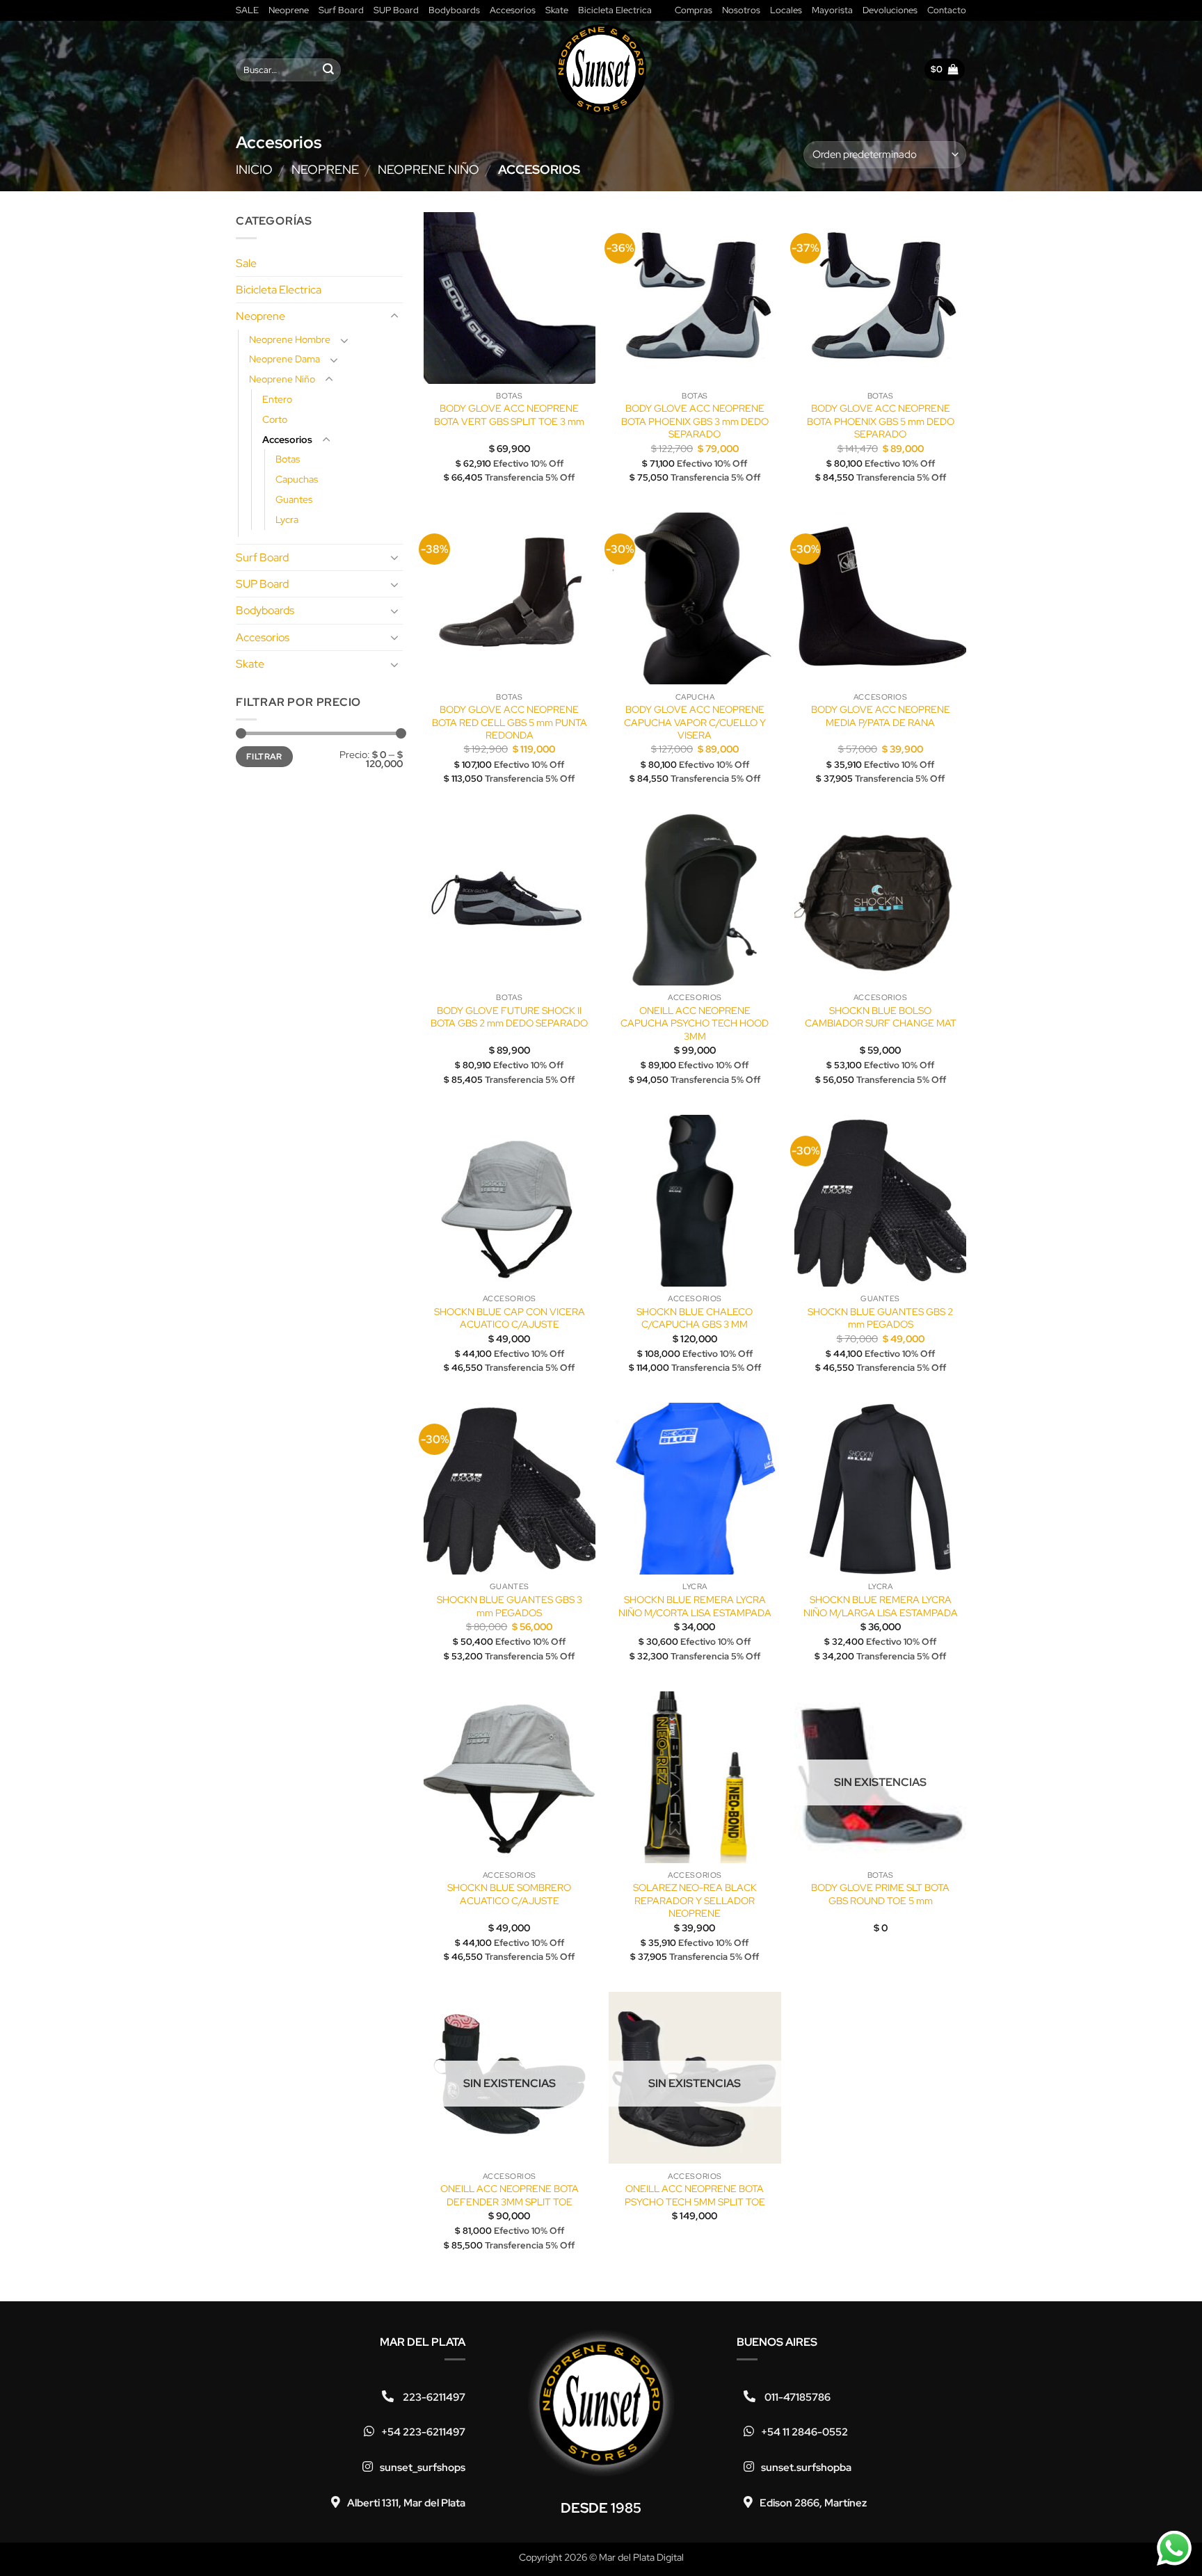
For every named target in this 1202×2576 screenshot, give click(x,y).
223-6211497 (433, 2397)
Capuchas (297, 479)
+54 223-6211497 (423, 2432)
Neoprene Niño (428, 169)
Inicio (254, 169)
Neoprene (289, 10)
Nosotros (741, 10)
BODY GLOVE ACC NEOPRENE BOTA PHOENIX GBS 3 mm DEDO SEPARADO (695, 421)
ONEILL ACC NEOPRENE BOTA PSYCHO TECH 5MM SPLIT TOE (695, 2195)
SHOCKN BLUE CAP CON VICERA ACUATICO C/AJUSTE (510, 1318)
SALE (247, 10)
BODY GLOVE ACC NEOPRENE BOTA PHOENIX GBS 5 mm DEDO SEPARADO (881, 421)
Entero (277, 399)
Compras (694, 10)
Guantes (294, 499)
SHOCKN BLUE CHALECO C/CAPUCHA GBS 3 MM (695, 1318)
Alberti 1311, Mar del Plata (406, 2503)
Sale (246, 263)
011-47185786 (796, 2397)
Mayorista (832, 10)
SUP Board (396, 10)
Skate (557, 10)
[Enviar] (328, 70)
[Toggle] (394, 316)
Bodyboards (454, 10)
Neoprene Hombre (290, 338)
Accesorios (513, 10)
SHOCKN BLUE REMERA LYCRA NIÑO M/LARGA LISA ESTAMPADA (881, 1606)
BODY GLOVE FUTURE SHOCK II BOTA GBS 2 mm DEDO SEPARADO (509, 1017)
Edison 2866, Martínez (813, 2503)
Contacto (947, 10)
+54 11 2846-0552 (804, 2432)
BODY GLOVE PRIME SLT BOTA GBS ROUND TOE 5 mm (880, 1894)
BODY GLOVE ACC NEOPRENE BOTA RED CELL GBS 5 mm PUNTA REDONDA (510, 722)
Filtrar (264, 756)
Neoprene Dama (285, 359)
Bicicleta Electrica (615, 10)
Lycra (287, 518)
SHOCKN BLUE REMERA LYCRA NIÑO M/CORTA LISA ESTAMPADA (695, 1606)
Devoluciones (890, 10)
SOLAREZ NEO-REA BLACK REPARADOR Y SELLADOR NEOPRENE (695, 1900)
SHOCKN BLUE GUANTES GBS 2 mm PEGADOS (880, 1318)
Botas (288, 459)
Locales (786, 10)
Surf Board (341, 10)
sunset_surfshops (423, 2468)
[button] (945, 70)
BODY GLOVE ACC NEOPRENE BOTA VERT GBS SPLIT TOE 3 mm (509, 415)
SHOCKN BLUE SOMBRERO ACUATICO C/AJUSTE (509, 1894)
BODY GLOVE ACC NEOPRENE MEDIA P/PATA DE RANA (881, 716)
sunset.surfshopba (806, 2468)
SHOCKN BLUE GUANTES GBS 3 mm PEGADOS (510, 1606)
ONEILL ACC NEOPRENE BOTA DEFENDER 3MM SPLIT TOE (510, 2195)
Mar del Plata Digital (641, 2557)
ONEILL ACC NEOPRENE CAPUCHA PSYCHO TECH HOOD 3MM (695, 1023)
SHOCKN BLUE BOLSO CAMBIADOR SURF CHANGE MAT (881, 1017)
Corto (275, 418)
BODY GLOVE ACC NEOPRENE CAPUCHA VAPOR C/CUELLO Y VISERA (695, 722)
